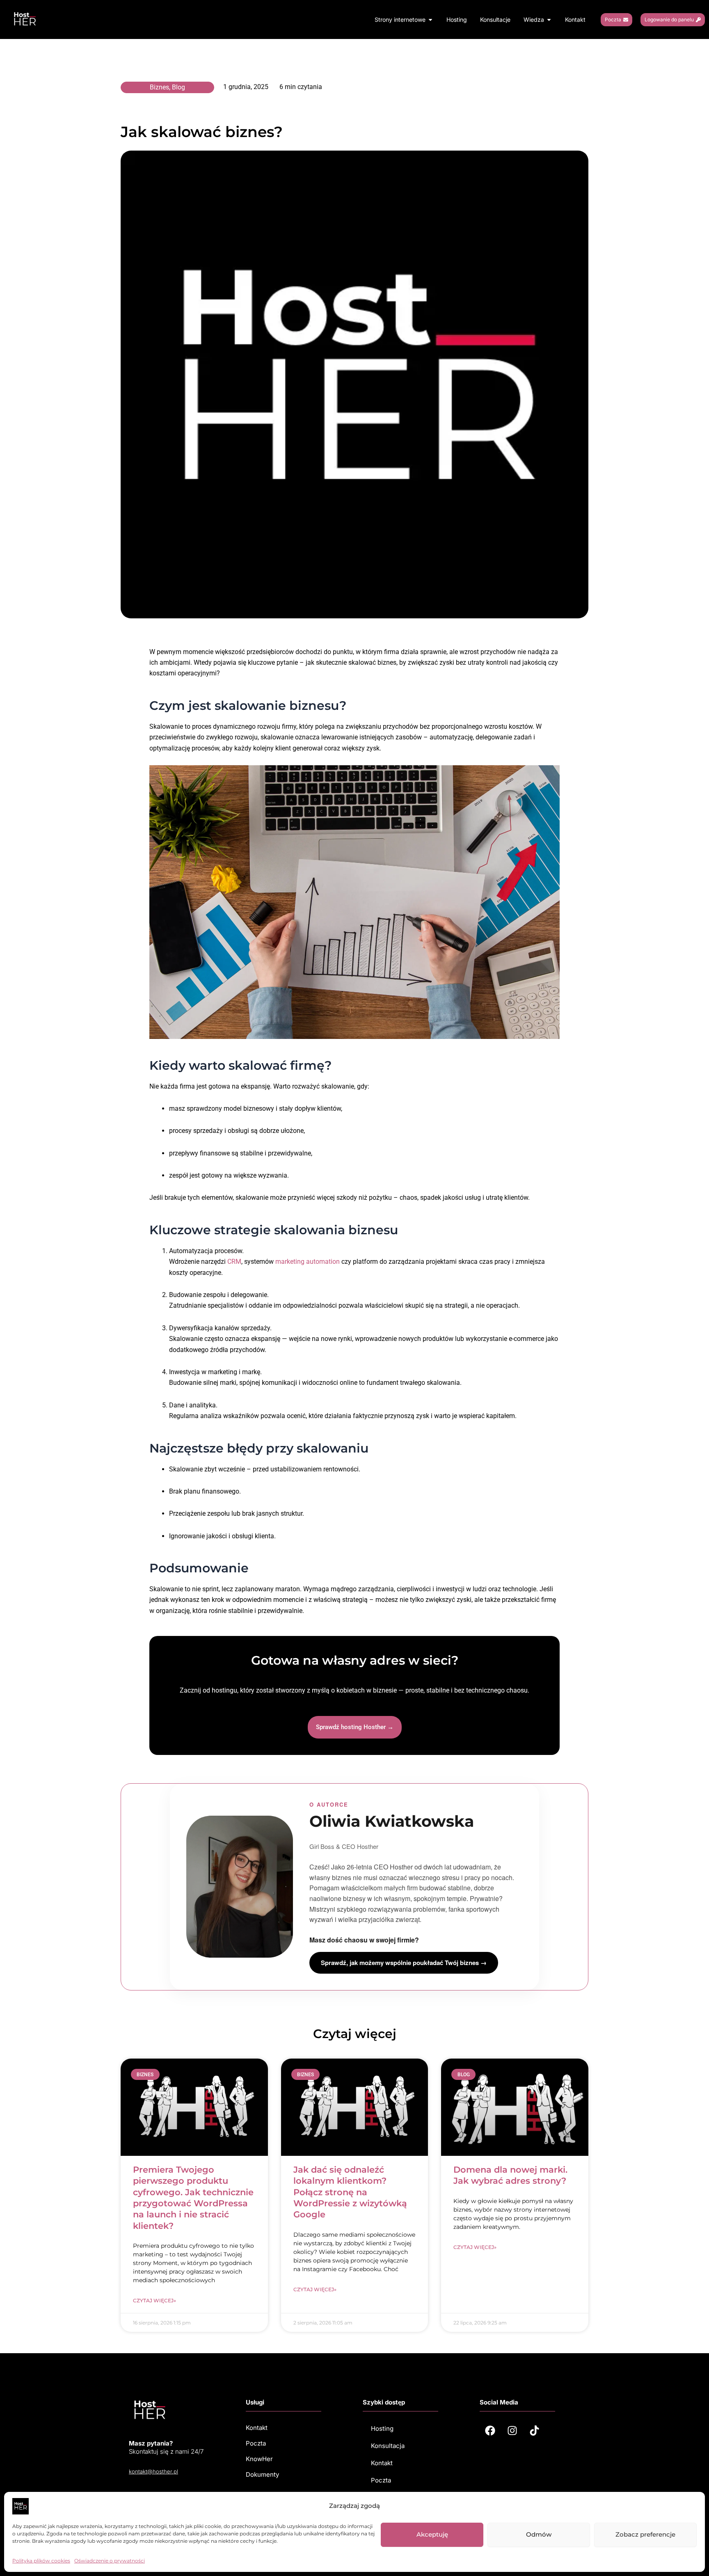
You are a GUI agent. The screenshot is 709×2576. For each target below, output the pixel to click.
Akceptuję (432, 2534)
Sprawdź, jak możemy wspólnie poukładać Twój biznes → (404, 1963)
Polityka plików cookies (41, 2561)
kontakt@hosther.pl (153, 2471)
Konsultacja (388, 2446)
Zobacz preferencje (645, 2534)
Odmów (539, 2534)
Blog (178, 87)
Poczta (381, 2480)
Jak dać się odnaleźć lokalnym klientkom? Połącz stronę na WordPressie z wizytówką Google (350, 2192)
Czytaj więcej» (154, 2300)
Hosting (382, 2428)
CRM (234, 1262)
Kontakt (382, 2463)
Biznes (159, 87)
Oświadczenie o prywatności (110, 2561)
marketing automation (308, 1262)
